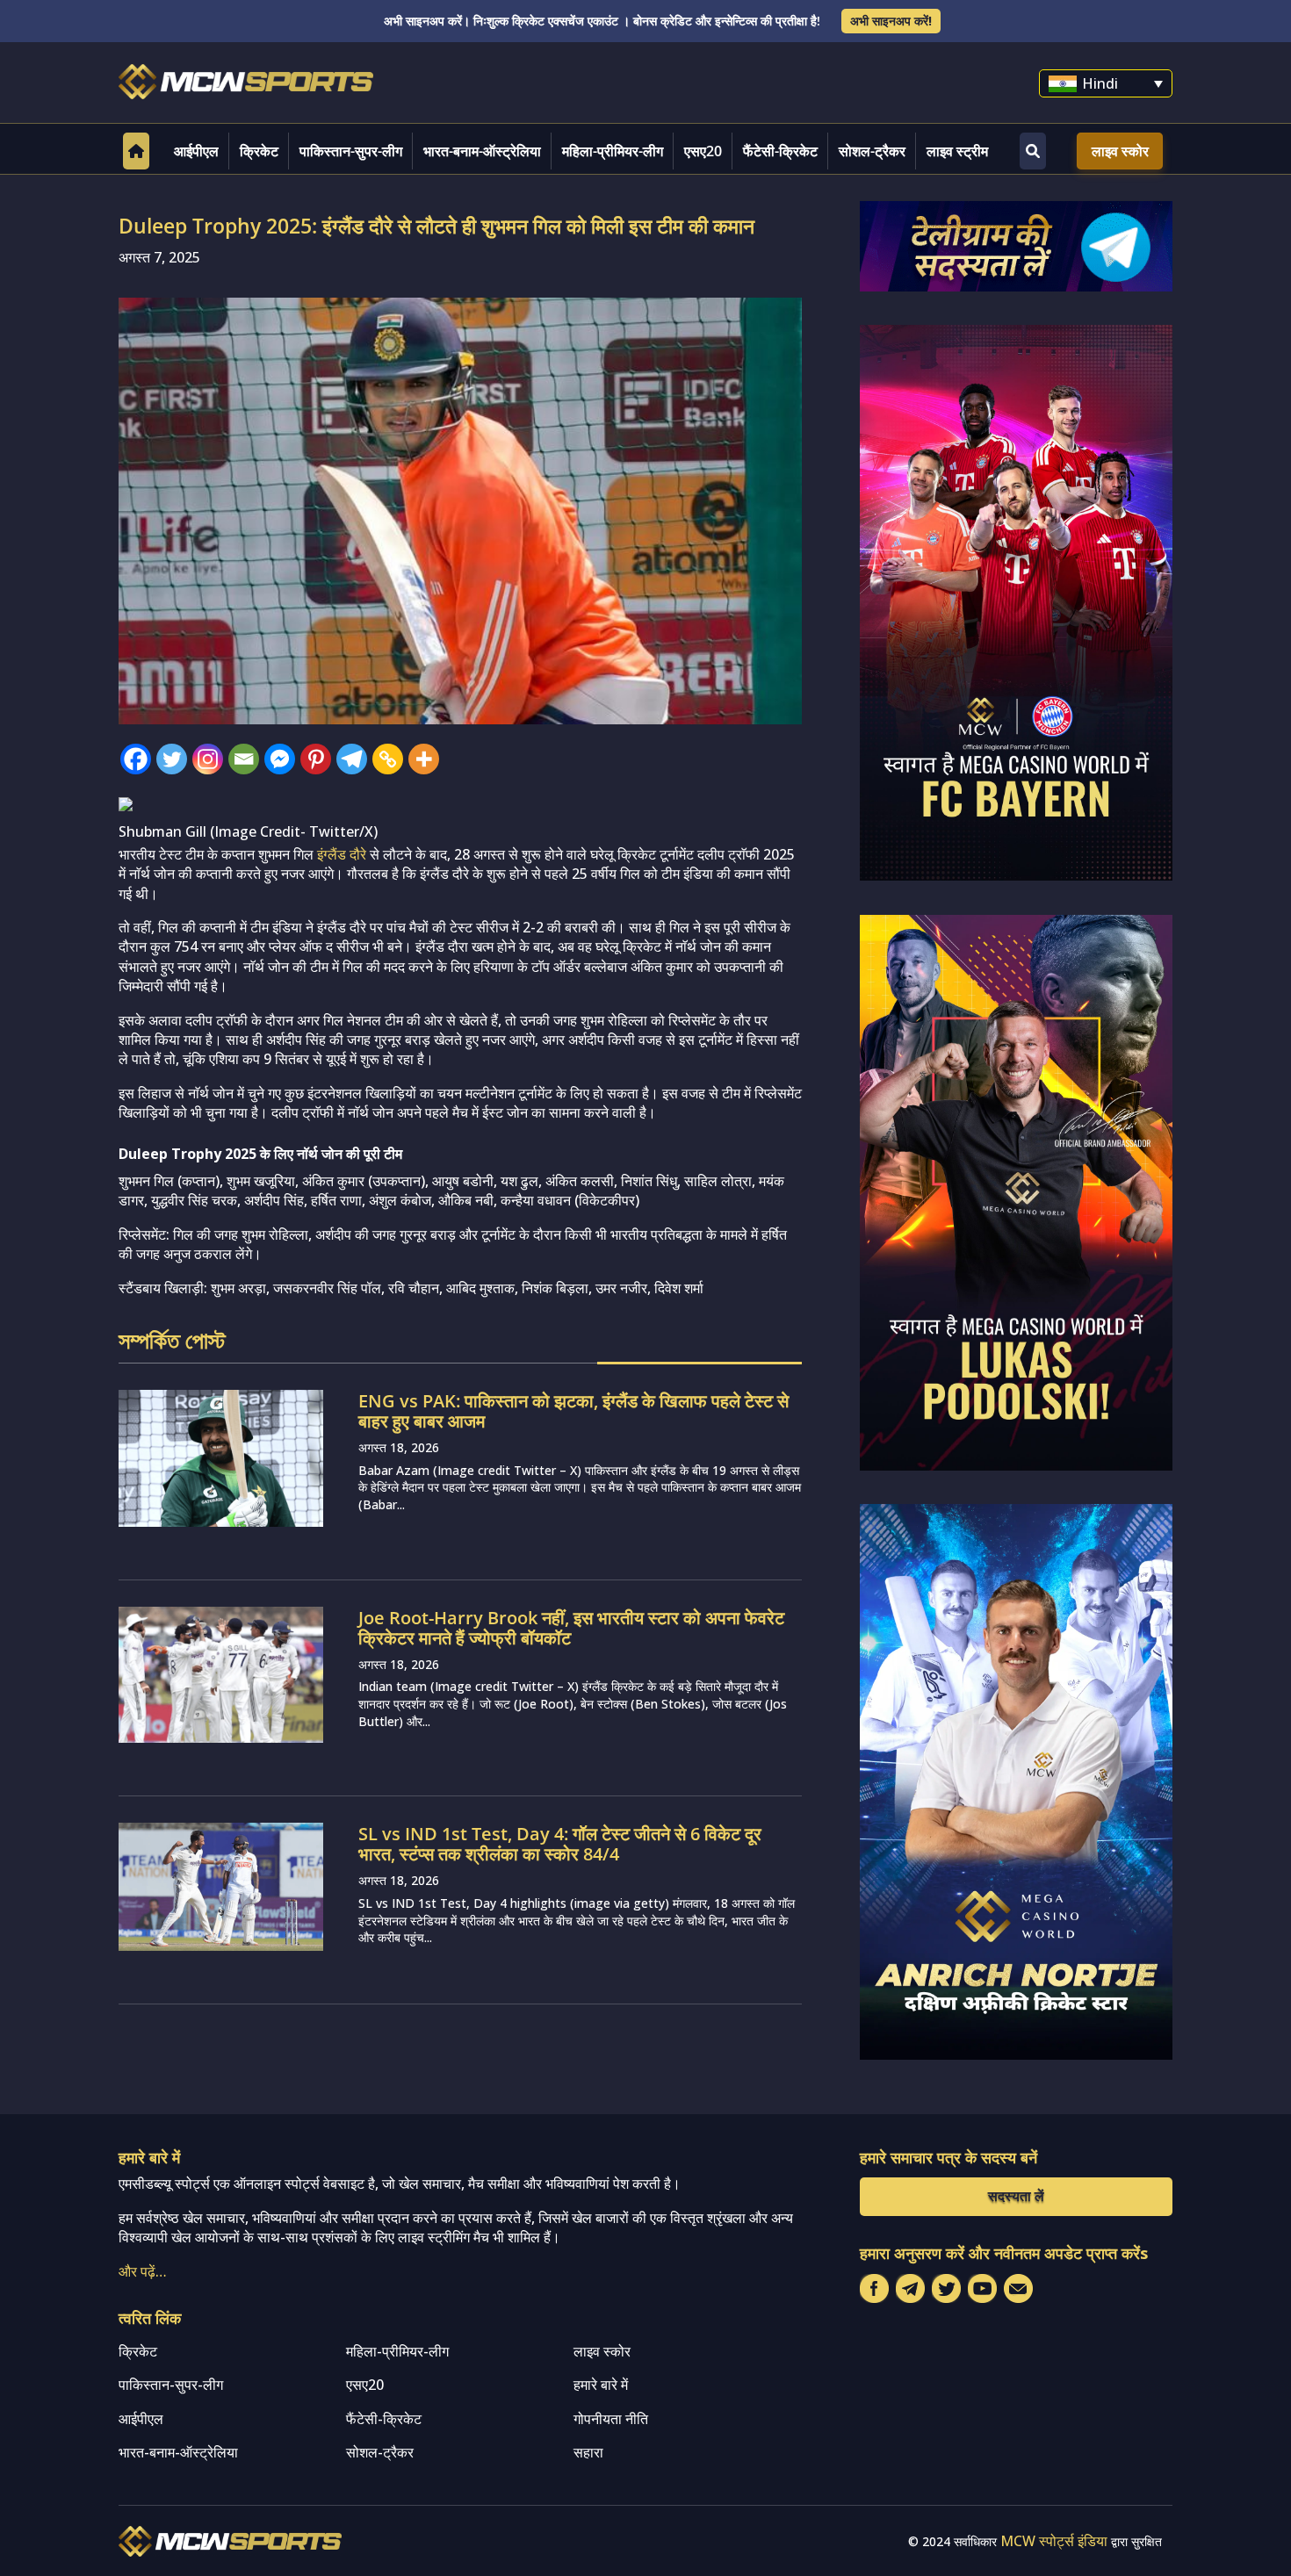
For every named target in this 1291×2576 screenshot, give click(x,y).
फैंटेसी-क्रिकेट (780, 151)
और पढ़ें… (143, 2271)
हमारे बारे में (601, 2385)
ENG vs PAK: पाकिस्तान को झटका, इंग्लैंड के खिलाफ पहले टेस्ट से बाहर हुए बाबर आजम (573, 1411)
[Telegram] (352, 759)
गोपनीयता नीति (611, 2419)
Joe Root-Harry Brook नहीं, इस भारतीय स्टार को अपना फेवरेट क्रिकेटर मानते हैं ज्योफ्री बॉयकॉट (571, 1628)
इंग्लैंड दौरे (342, 854)
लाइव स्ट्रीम (957, 151)
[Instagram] (208, 759)
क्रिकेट (259, 151)
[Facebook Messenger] (280, 759)
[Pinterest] (316, 759)
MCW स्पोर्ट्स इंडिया (1054, 2541)
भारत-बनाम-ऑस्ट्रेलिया (482, 151)
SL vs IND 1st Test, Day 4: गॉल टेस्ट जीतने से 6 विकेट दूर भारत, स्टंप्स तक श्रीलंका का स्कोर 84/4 (560, 1844)
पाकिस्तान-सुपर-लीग (351, 151)
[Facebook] (136, 759)
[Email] (244, 759)
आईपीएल (196, 151)
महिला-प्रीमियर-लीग (613, 151)
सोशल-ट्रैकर (872, 151)
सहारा (588, 2452)
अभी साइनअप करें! (891, 21)
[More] (424, 759)
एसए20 (703, 151)
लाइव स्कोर (1120, 151)
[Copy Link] (388, 759)
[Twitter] (172, 759)
